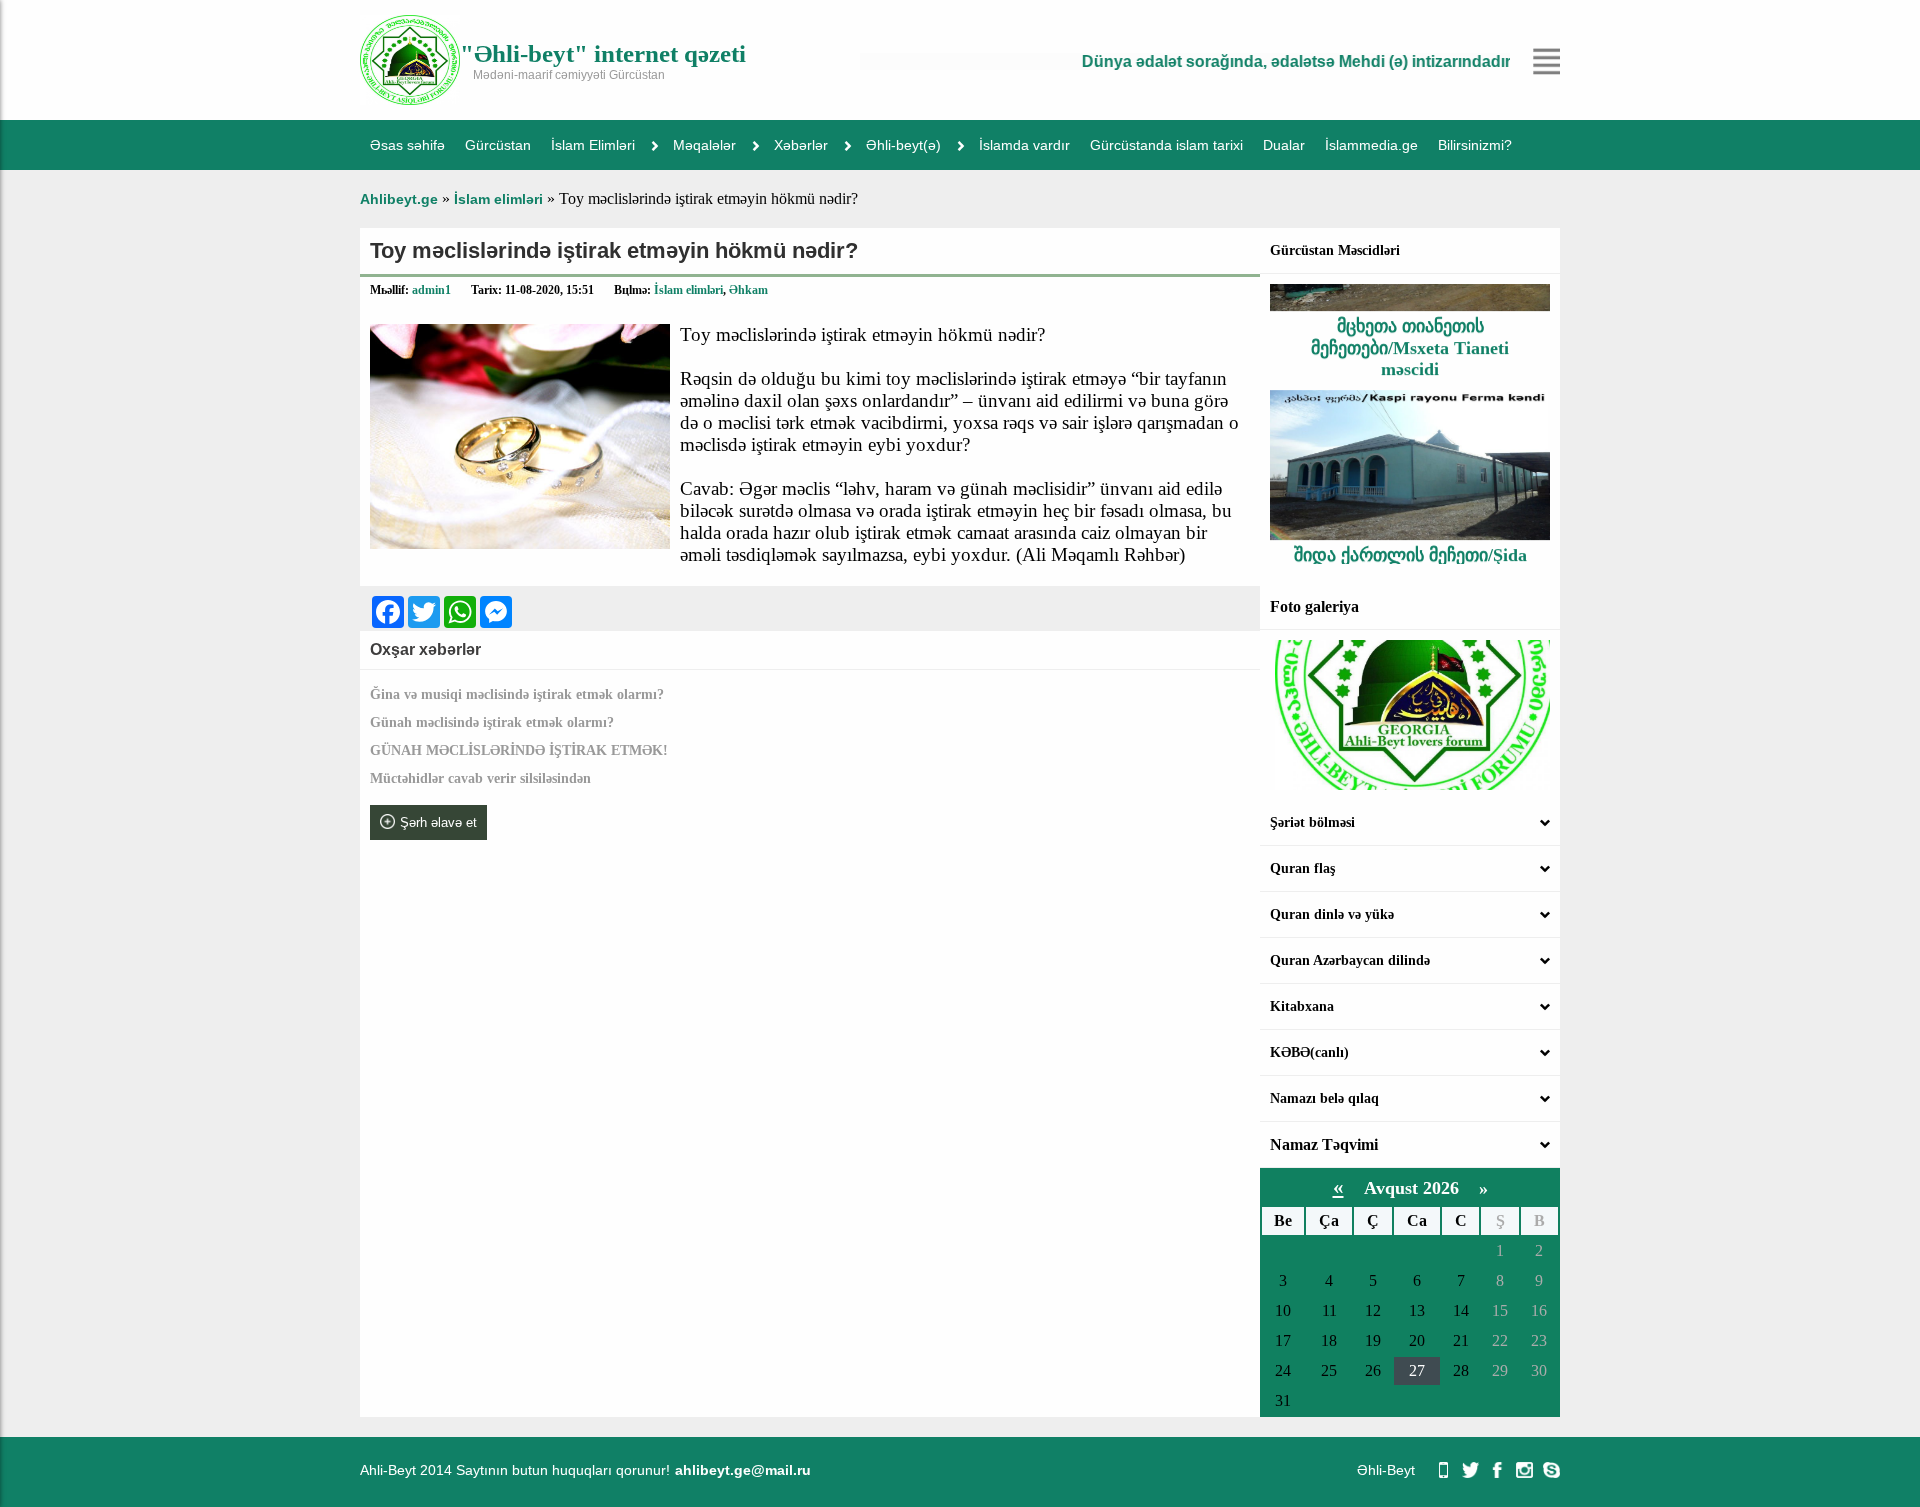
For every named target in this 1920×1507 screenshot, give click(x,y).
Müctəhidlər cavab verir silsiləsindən (480, 778)
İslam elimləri (688, 290)
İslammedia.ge (1371, 145)
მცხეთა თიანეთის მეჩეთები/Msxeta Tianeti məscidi (1410, 327)
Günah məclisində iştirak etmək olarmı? (492, 722)
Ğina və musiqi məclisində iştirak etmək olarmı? (517, 694)
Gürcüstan (498, 145)
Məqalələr (704, 145)
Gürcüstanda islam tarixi (1166, 145)
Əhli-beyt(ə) (903, 145)
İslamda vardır (1024, 145)
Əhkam (748, 290)
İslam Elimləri (593, 145)
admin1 (431, 290)
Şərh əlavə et (438, 822)
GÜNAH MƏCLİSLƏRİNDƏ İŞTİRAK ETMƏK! (519, 750)
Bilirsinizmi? (1475, 145)
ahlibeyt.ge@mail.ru (743, 1470)
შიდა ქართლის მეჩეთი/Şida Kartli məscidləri (1410, 545)
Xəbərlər (801, 145)
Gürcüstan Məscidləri (1335, 250)
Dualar (1284, 145)
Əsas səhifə (407, 145)
